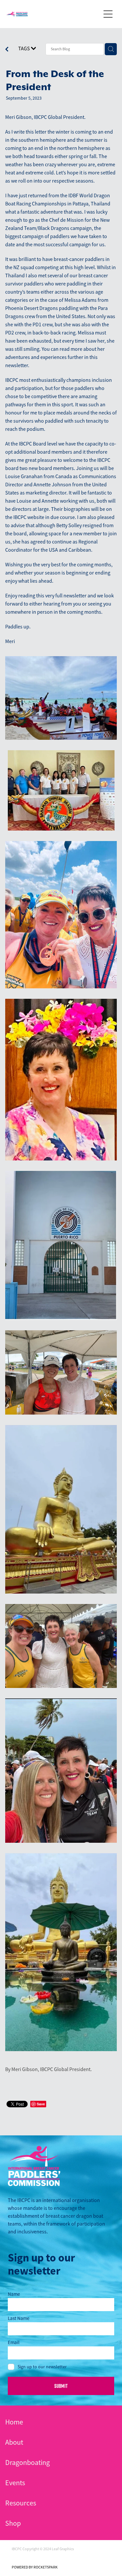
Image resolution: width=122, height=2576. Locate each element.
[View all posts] (7, 50)
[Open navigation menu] (108, 14)
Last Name (19, 2318)
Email (14, 2342)
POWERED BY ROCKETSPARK (35, 2567)
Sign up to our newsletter (42, 2367)
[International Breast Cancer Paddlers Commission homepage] (53, 14)
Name (14, 2294)
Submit (61, 2386)
